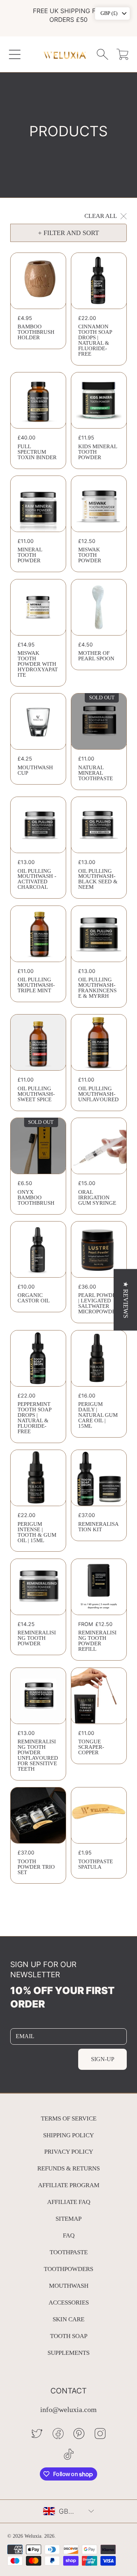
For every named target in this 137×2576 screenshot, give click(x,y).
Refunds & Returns (68, 2168)
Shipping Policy (68, 2135)
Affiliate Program (69, 2185)
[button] (15, 54)
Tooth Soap (69, 2336)
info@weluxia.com (68, 2410)
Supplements (68, 2353)
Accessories (69, 2303)
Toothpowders (68, 2269)
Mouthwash (69, 2286)
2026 (49, 2536)
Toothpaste (69, 2252)
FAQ (69, 2235)
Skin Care (68, 2319)
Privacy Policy (69, 2152)
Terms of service (69, 2118)
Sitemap (68, 2219)
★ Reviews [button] (126, 1300)
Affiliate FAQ (69, 2202)
